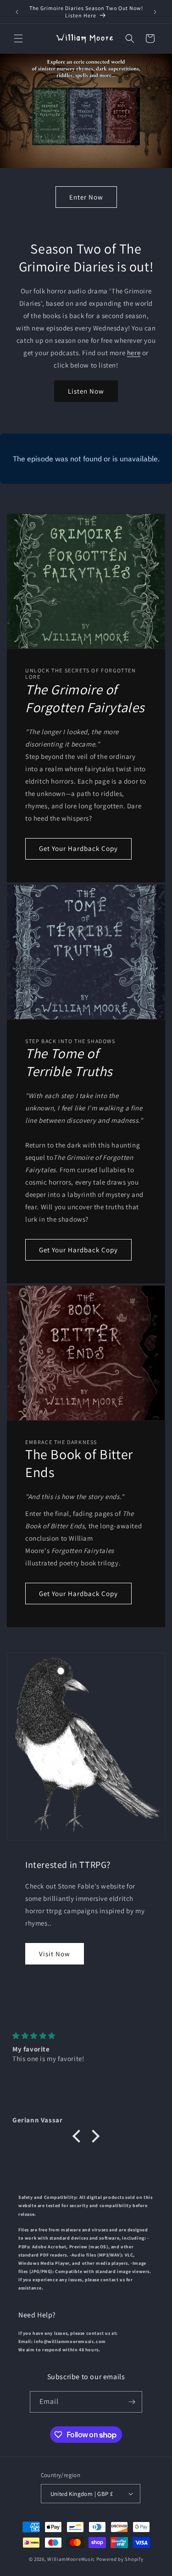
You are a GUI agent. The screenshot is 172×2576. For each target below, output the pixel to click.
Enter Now (86, 197)
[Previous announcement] (17, 12)
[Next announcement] (155, 12)
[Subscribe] (132, 2402)
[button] (18, 38)
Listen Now (86, 391)
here (134, 353)
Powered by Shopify (120, 2559)
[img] (86, 2036)
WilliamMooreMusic (71, 2559)
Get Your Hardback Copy (78, 848)
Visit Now (55, 1954)
